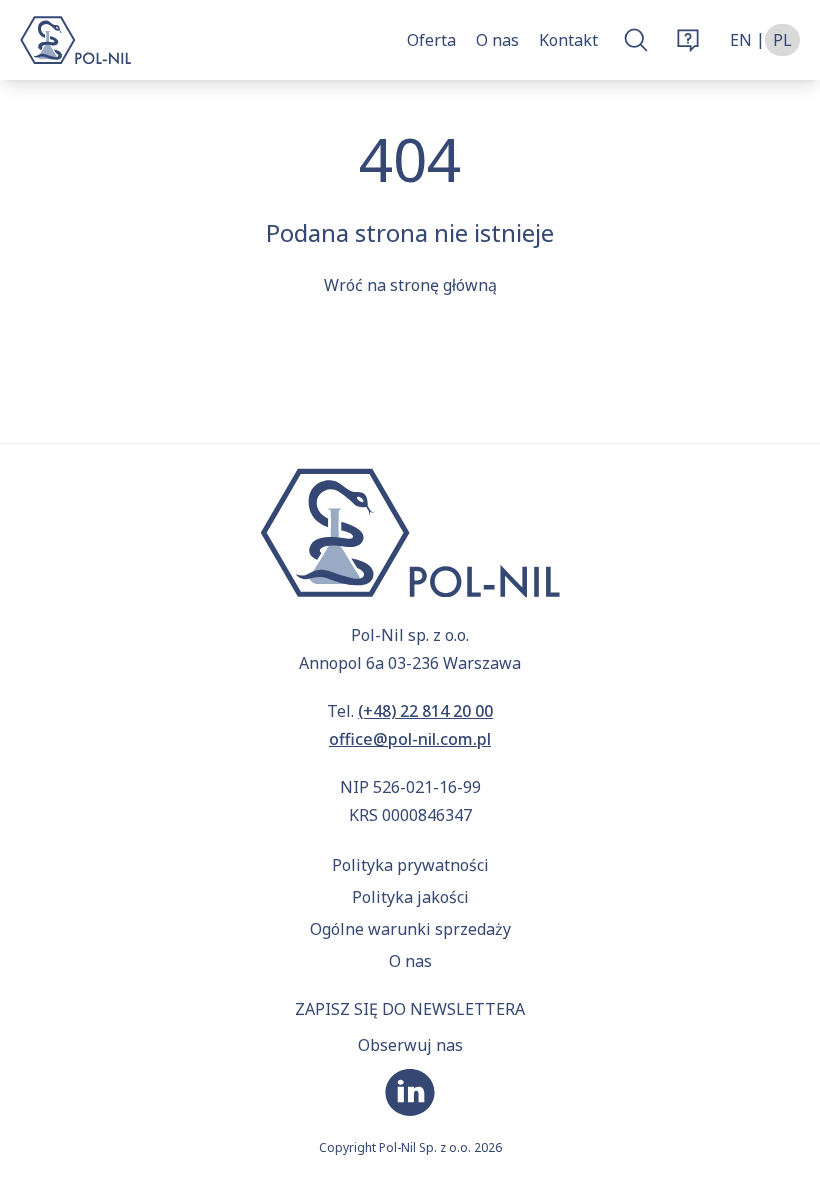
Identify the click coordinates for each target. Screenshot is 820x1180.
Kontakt (568, 40)
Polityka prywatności (410, 865)
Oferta (431, 40)
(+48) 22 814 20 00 (425, 711)
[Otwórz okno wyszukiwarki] (636, 40)
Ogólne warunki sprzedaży (410, 929)
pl (782, 40)
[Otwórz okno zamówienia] (688, 40)
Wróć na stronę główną (410, 285)
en (741, 40)
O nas (497, 40)
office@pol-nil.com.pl (410, 739)
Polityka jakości (410, 897)
